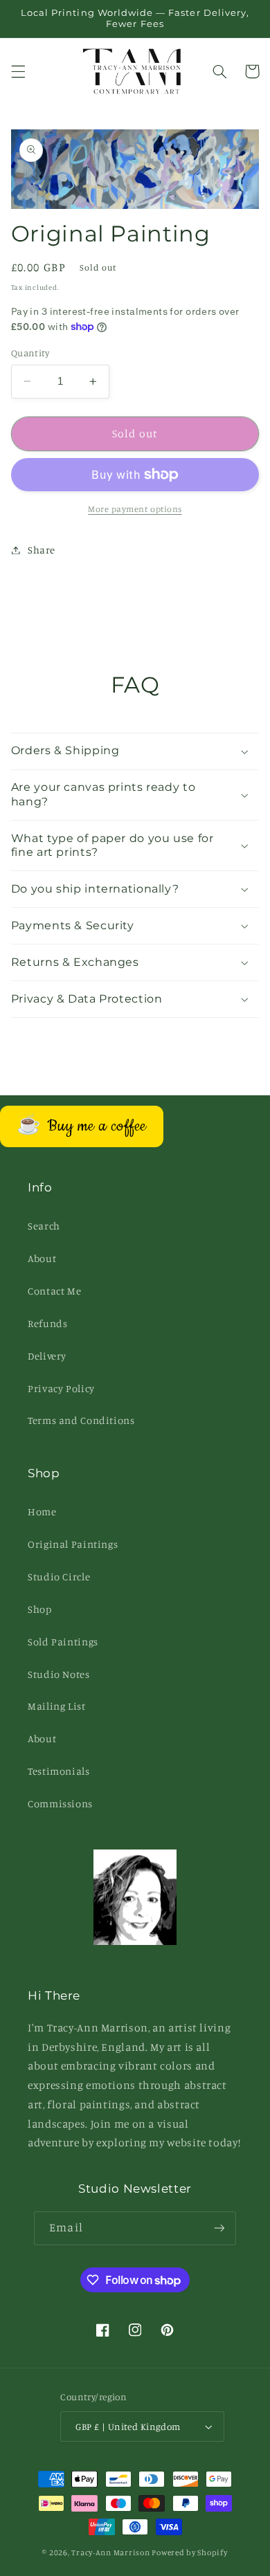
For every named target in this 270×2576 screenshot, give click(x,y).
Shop (40, 1609)
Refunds (47, 1323)
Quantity (30, 353)
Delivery (47, 1356)
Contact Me (54, 1291)
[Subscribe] (219, 2228)
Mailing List (57, 1706)
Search (44, 1226)
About (42, 1258)
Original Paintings (73, 1544)
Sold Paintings (63, 1642)
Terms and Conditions (81, 1420)
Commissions (60, 1803)
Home (42, 1511)
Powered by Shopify (189, 2552)
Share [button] (42, 550)
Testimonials (59, 1771)
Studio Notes (59, 1674)
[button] (18, 71)
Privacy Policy (61, 1388)
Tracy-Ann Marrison (110, 2552)
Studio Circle (59, 1577)
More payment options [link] (135, 509)
